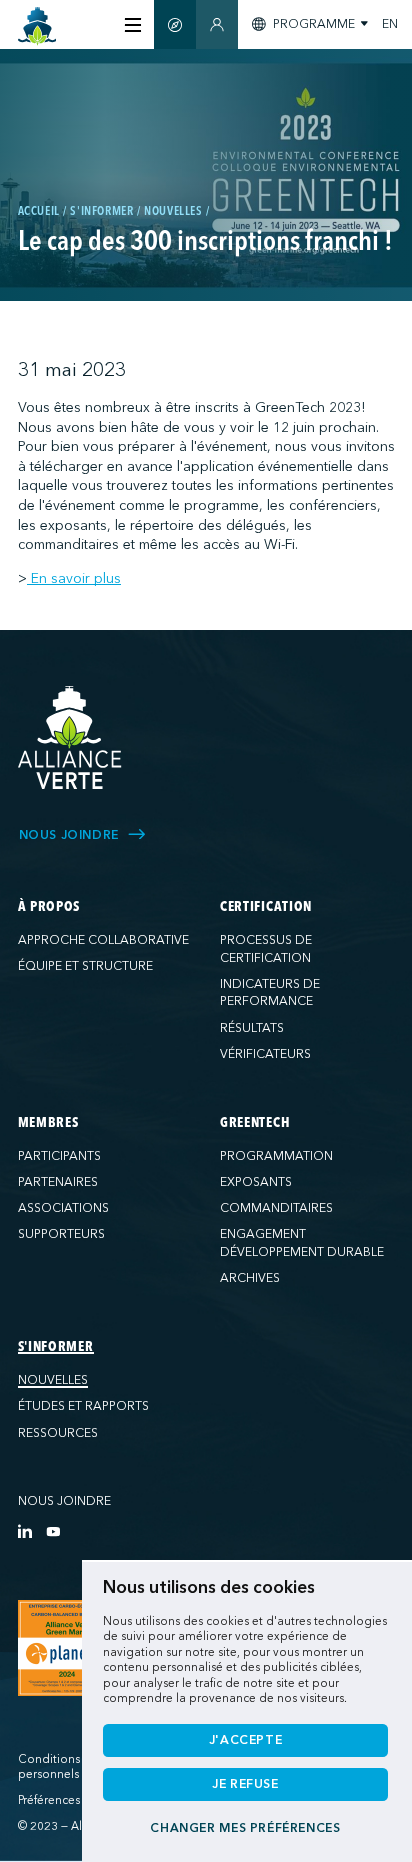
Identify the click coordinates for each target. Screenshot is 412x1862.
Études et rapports (83, 1406)
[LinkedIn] (25, 1531)
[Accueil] (37, 26)
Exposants (256, 1182)
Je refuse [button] (245, 1784)
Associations (63, 1208)
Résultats (252, 1028)
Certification (266, 907)
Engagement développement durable (302, 1243)
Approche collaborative (103, 940)
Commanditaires (276, 1208)
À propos (49, 907)
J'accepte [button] (246, 1740)
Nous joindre (64, 1501)
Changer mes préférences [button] (245, 1828)
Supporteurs (61, 1234)
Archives (250, 1278)
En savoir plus (74, 578)
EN (390, 24)
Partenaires (58, 1182)
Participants (59, 1156)
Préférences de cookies (81, 1800)
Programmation (276, 1156)
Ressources (58, 1433)
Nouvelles (53, 1380)
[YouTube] (53, 1531)
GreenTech (255, 1123)
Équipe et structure (85, 966)
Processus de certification (266, 949)
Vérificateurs (265, 1054)
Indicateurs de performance (270, 993)
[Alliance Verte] (70, 737)
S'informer (56, 1347)
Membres (48, 1123)
